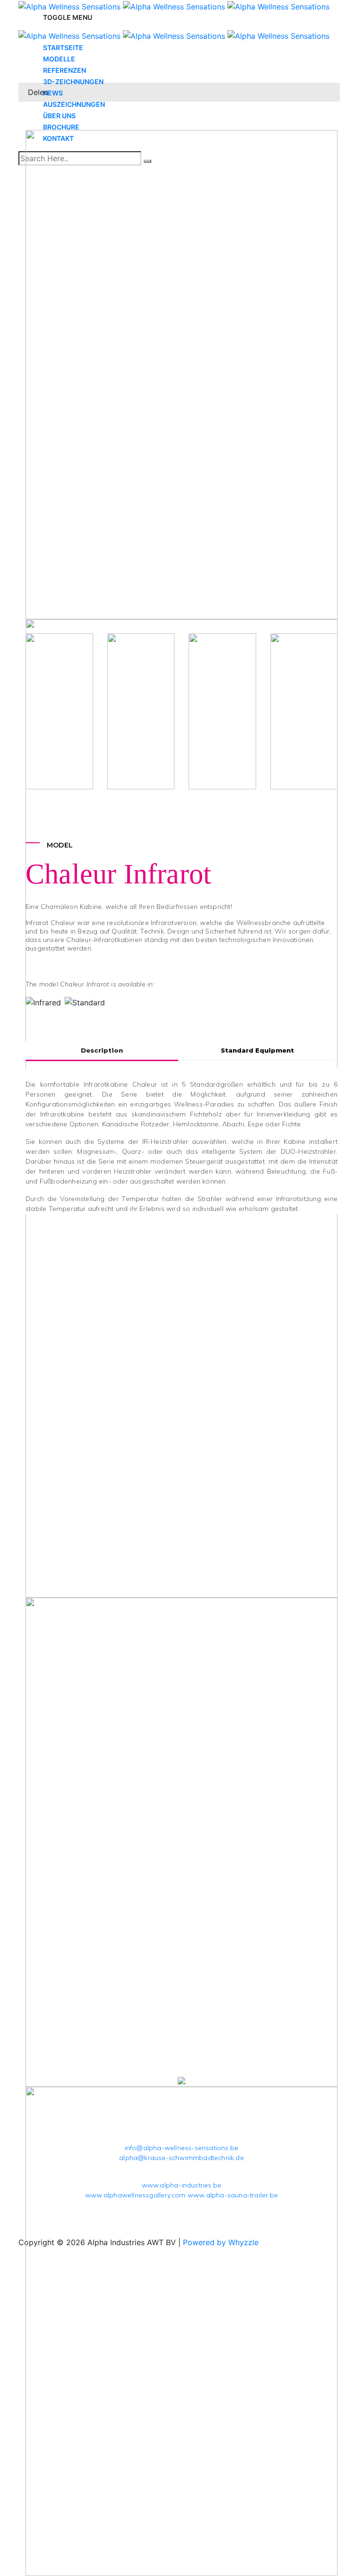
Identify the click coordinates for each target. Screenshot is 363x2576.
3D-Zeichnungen (73, 82)
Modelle (59, 59)
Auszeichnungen (74, 104)
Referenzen (65, 70)
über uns (59, 116)
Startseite (63, 48)
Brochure (61, 127)
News (53, 93)
